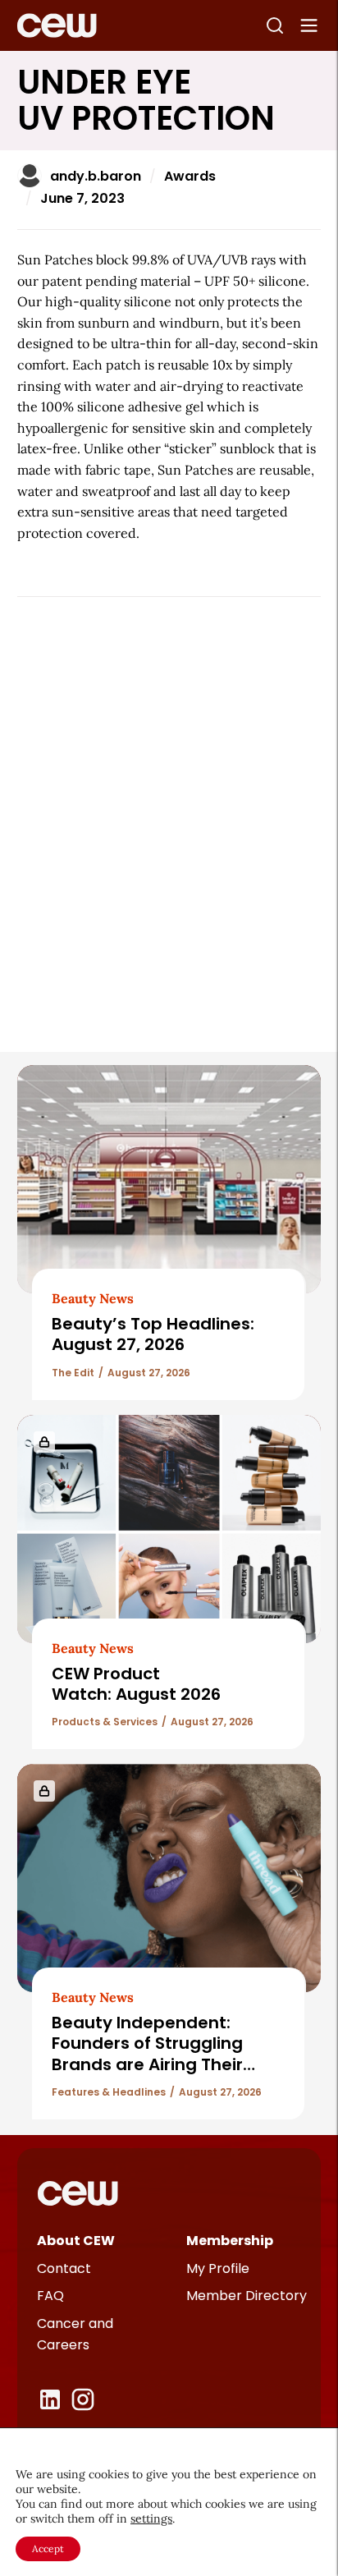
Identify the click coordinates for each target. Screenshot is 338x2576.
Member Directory (247, 2296)
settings (151, 2519)
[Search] (275, 25)
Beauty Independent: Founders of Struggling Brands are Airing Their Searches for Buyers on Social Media (148, 2064)
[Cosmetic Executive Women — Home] (57, 25)
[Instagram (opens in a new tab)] (83, 2399)
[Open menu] (309, 25)
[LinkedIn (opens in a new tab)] (50, 2399)
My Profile (218, 2268)
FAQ (50, 2296)
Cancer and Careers (75, 2334)
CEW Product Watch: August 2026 (136, 1684)
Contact (64, 2268)
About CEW (76, 2241)
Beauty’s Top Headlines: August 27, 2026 (153, 1334)
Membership (230, 2241)
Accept (48, 2548)
